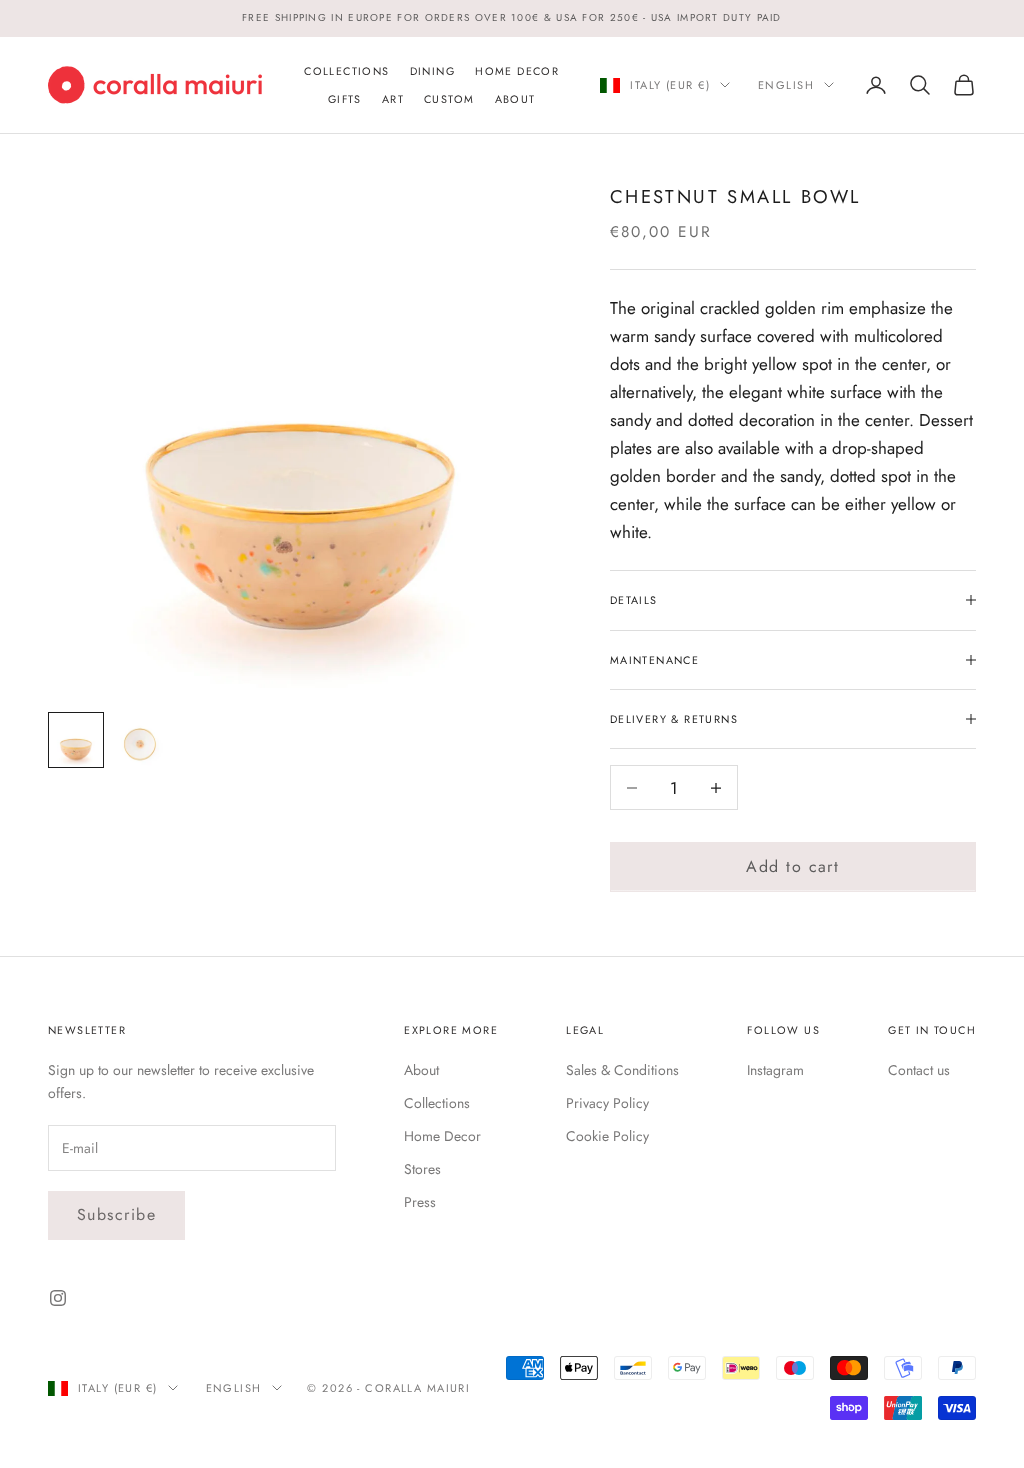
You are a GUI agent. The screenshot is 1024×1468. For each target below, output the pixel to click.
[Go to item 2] (140, 740)
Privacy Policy (607, 1103)
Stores (422, 1169)
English (786, 85)
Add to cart (792, 866)
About (515, 99)
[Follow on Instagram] (58, 1298)
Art (393, 99)
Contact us (919, 1070)
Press (420, 1202)
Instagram (775, 1070)
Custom (449, 99)
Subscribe (116, 1214)
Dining (432, 71)
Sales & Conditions (622, 1070)
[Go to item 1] (76, 740)
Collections (346, 71)
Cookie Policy (607, 1136)
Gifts (345, 99)
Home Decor (517, 71)
